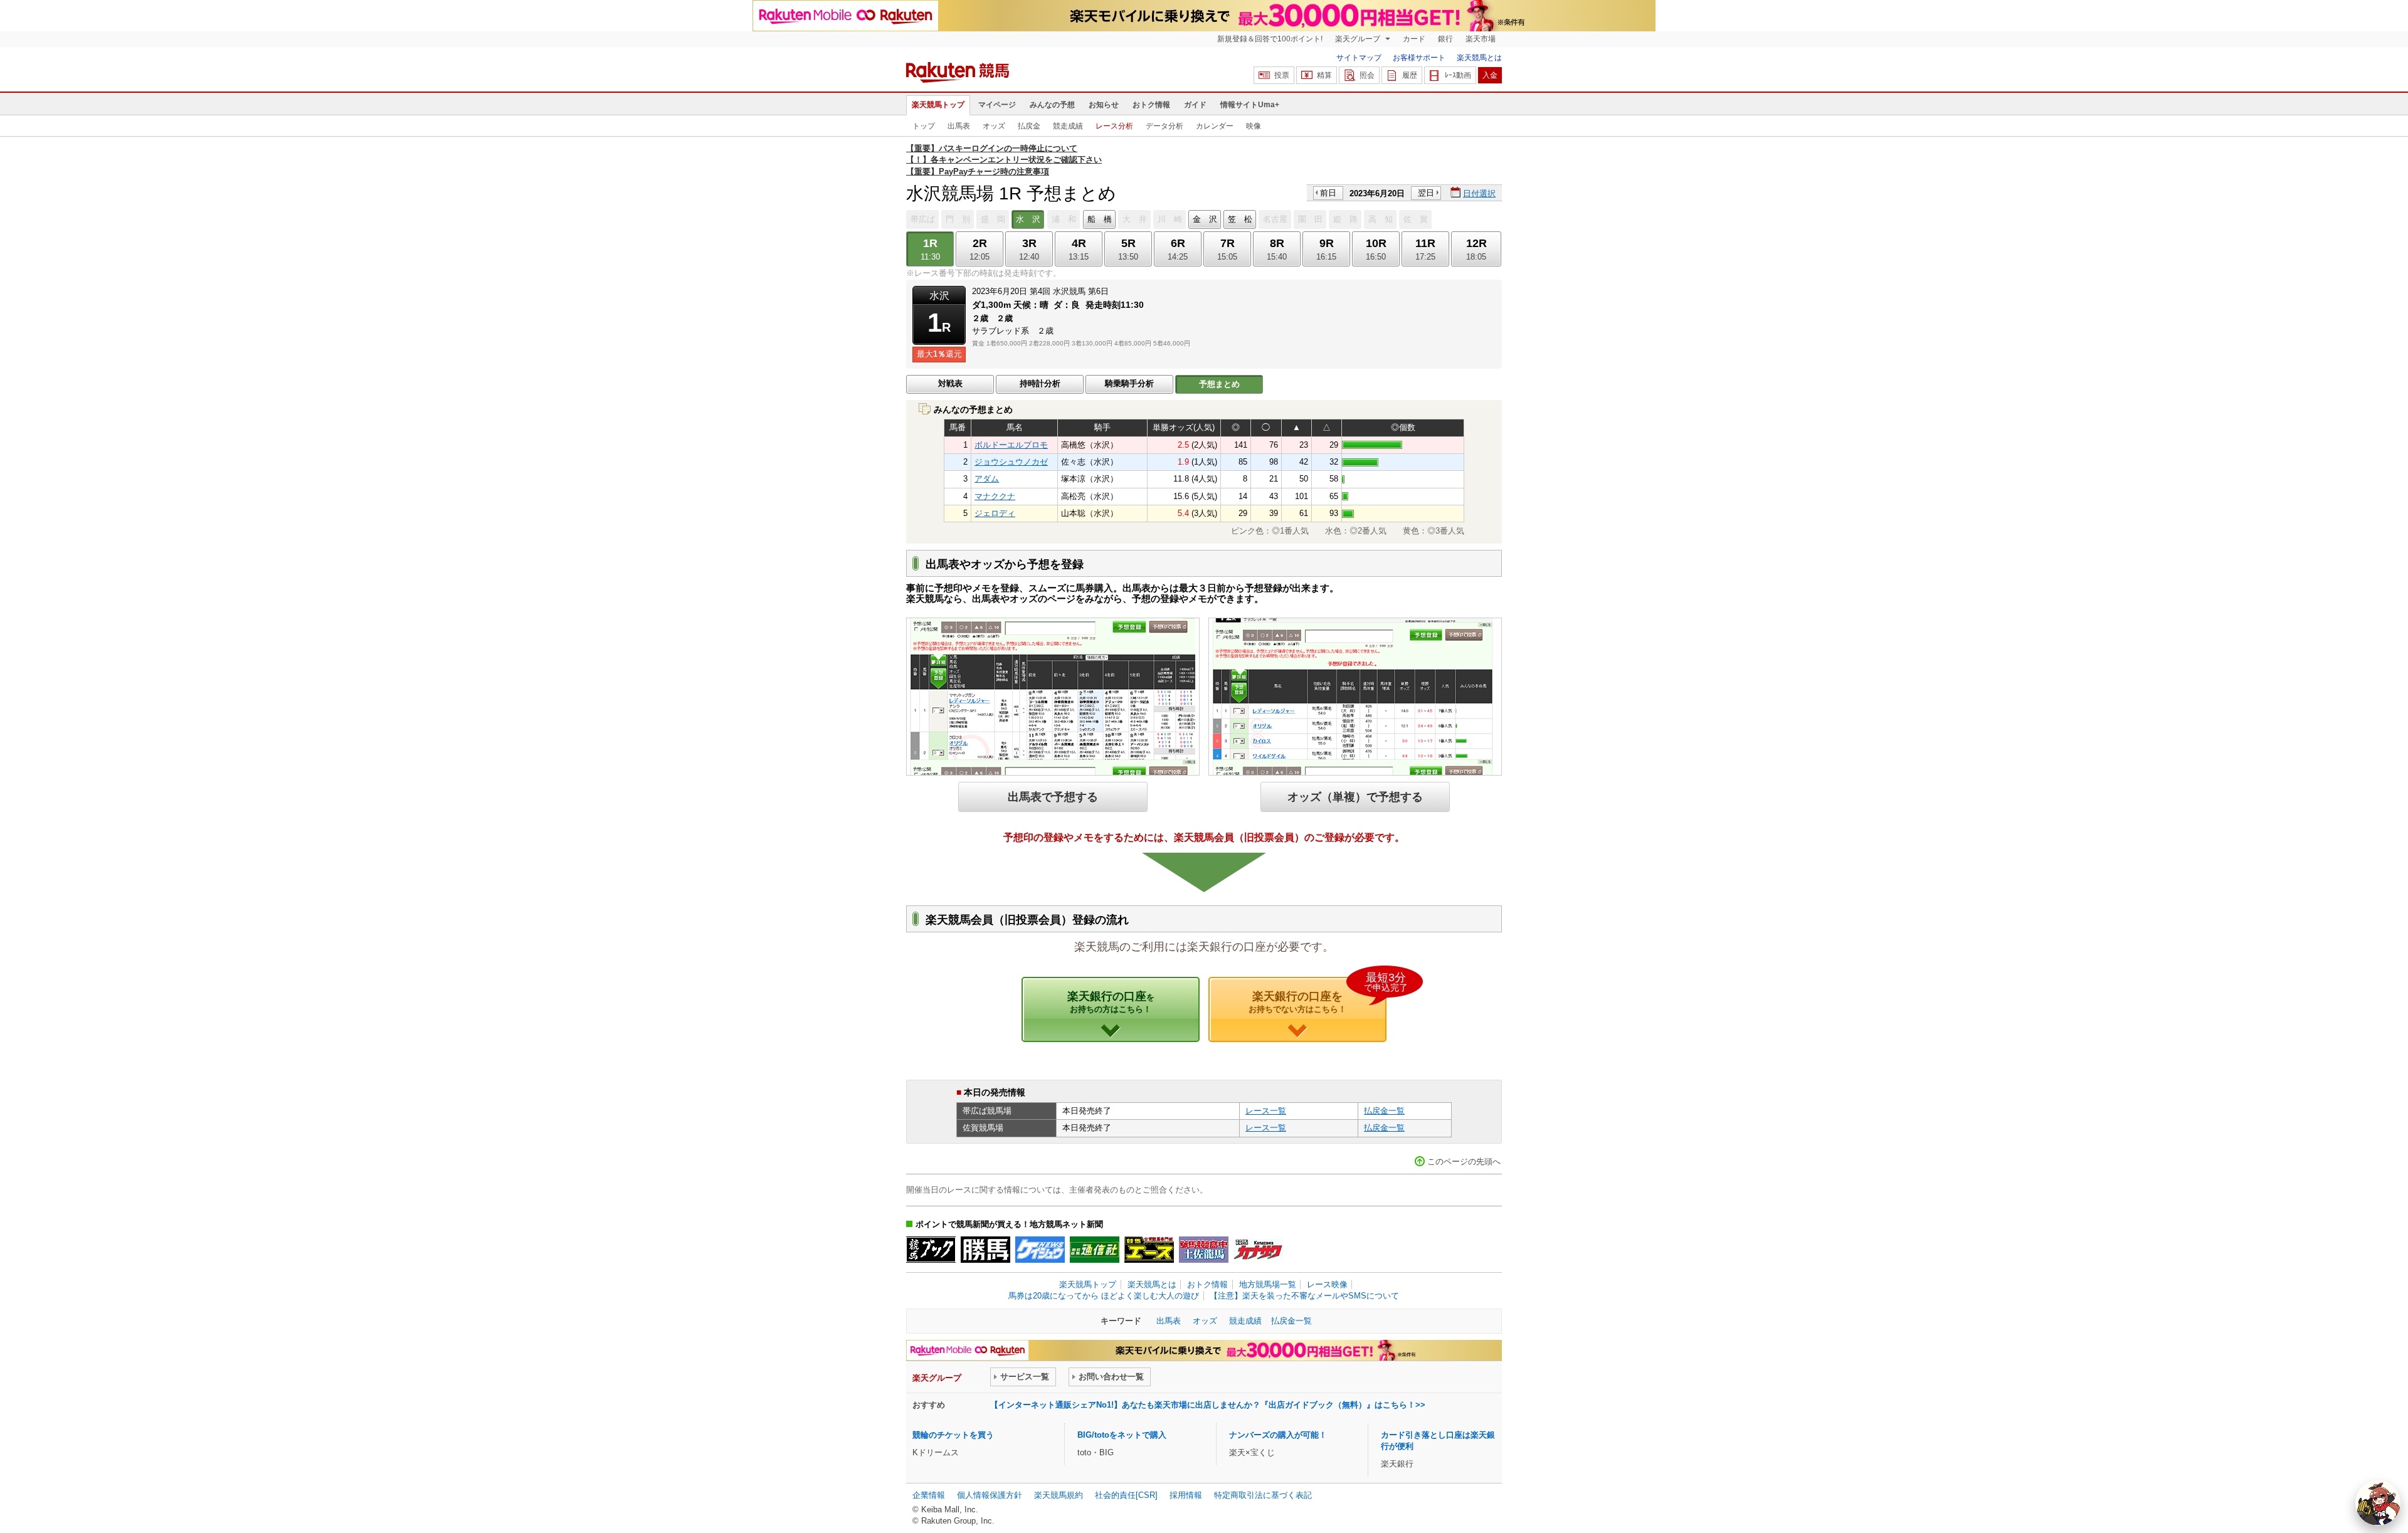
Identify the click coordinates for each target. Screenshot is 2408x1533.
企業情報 (929, 1495)
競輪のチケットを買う (953, 1435)
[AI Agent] (2378, 1503)
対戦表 (950, 383)
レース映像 (1327, 1284)
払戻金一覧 (1384, 1111)
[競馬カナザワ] (1258, 1250)
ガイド (1195, 105)
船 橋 (1100, 219)
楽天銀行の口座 (1111, 1002)
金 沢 (1205, 219)
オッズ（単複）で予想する (1355, 797)
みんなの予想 (1052, 105)
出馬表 (959, 126)
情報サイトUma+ (1250, 105)
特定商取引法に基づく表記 (1263, 1495)
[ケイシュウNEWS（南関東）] (1040, 1250)
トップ (924, 126)
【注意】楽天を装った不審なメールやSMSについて (1304, 1296)
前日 (1328, 193)
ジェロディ (995, 513)
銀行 (1445, 39)
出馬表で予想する (1053, 797)
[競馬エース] (1149, 1250)
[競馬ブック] (931, 1250)
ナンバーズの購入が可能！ (1278, 1435)
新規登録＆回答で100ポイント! (1270, 39)
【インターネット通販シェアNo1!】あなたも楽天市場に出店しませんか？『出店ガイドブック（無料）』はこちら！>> (1208, 1405)
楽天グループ (1359, 39)
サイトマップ (1359, 58)
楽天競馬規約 (1059, 1495)
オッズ (994, 126)
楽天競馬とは (1479, 58)
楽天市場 (1481, 39)
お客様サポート (1419, 58)
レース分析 (1114, 126)
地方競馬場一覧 (1268, 1284)
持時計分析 (1040, 383)
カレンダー (1215, 126)
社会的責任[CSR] (1126, 1495)
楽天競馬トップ (938, 105)
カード (1414, 39)
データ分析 (1164, 126)
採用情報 (1186, 1495)
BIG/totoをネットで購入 (1122, 1435)
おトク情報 (1151, 105)
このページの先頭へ (1464, 1162)
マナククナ (995, 496)
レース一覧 (1266, 1111)
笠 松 (1240, 219)
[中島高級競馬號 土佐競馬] (1204, 1250)
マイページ (997, 105)
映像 (1254, 126)
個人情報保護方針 (990, 1495)
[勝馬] (985, 1250)
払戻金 (1029, 126)
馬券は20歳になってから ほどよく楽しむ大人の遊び (1104, 1296)
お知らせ (1104, 105)
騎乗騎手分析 (1129, 383)
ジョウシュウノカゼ (1011, 462)
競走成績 (1068, 126)
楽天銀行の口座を (1318, 996)
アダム (987, 479)
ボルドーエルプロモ (1011, 445)
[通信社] (1095, 1250)
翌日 (1426, 193)
